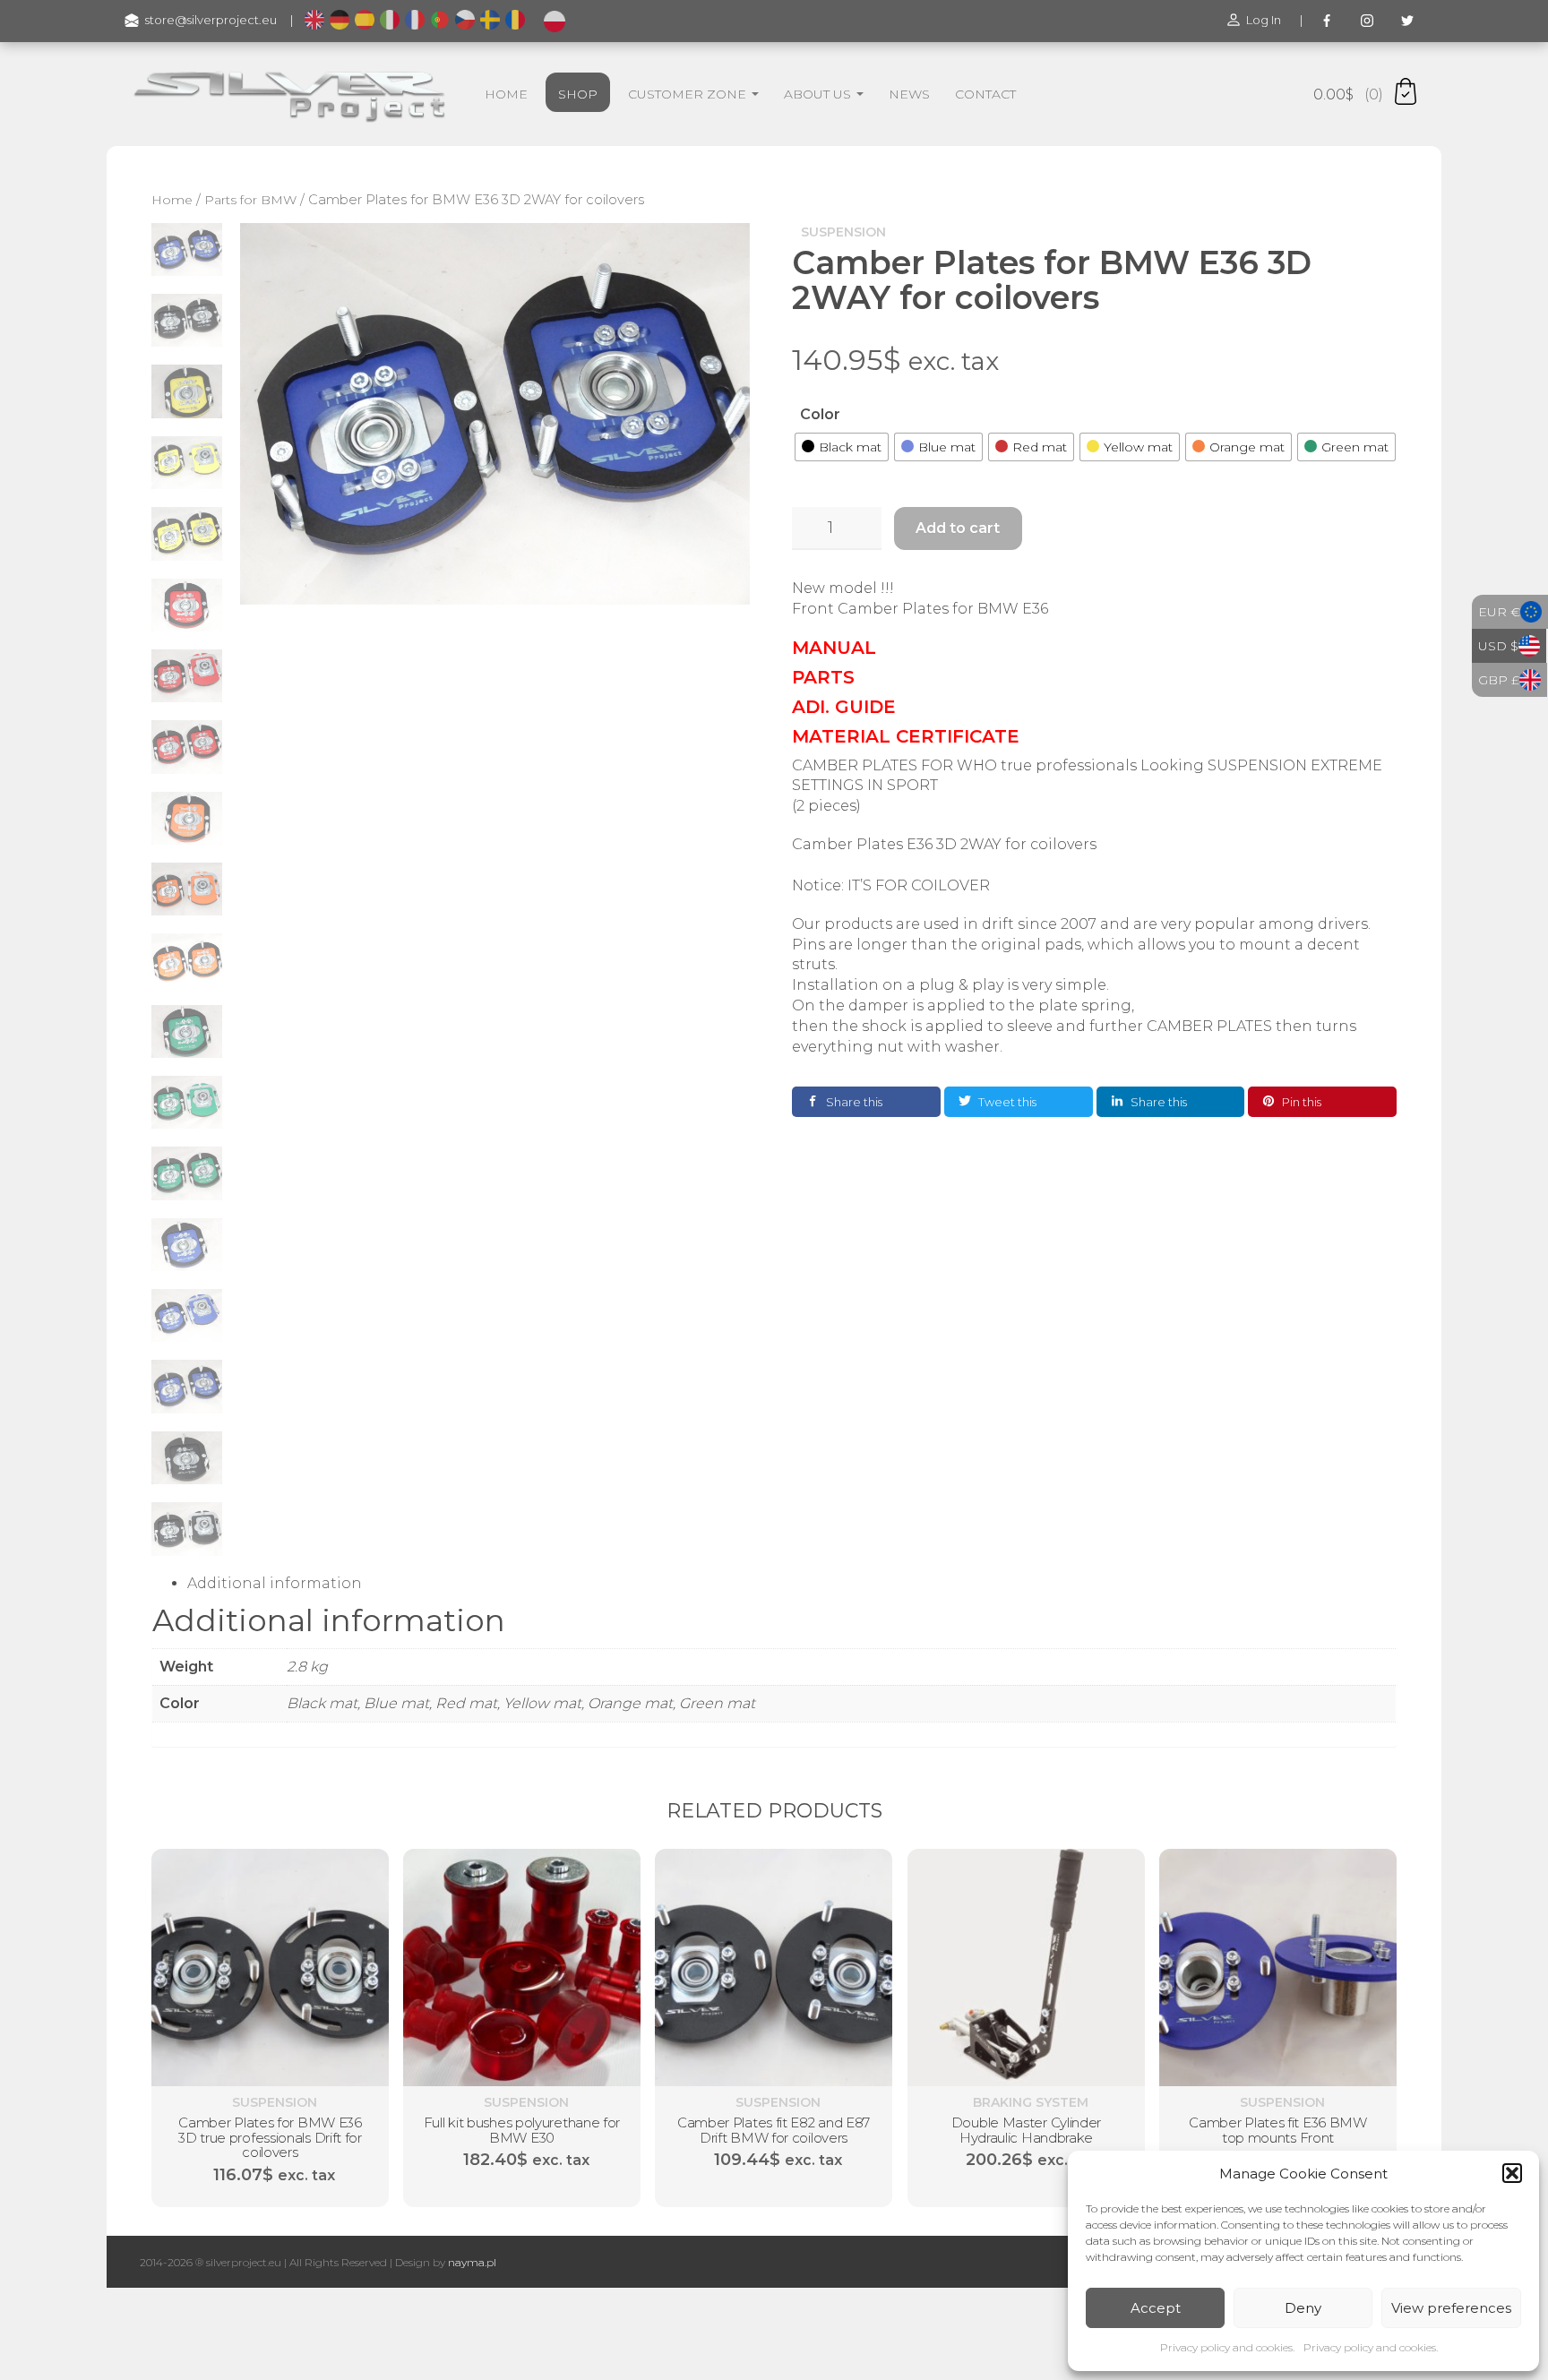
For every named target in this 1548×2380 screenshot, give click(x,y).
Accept (1156, 2308)
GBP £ (1499, 680)
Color (820, 414)
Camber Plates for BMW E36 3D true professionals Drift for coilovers (270, 2137)
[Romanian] (515, 21)
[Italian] (390, 21)
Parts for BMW (250, 200)
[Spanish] (365, 21)
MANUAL (834, 648)
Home (172, 200)
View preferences (1451, 2308)
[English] (314, 21)
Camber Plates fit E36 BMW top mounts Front (1278, 2130)
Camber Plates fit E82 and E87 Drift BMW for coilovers (774, 2130)
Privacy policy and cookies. (1227, 2347)
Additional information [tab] (275, 1583)
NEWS (909, 94)
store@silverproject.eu (211, 20)
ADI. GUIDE (844, 707)
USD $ (1498, 646)
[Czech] (465, 21)
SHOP (578, 94)
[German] (340, 21)
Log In (1264, 20)
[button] (1512, 2173)
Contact (985, 94)
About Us (819, 94)
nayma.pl (472, 2262)
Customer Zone (689, 94)
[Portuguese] (440, 21)
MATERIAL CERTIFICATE (906, 736)
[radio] (842, 447)
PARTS (823, 677)
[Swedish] (490, 21)
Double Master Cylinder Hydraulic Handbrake (1025, 2130)
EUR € (1499, 612)
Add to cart (958, 528)
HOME (506, 94)
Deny (1303, 2308)
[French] (415, 21)
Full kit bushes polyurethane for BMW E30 (522, 2130)
